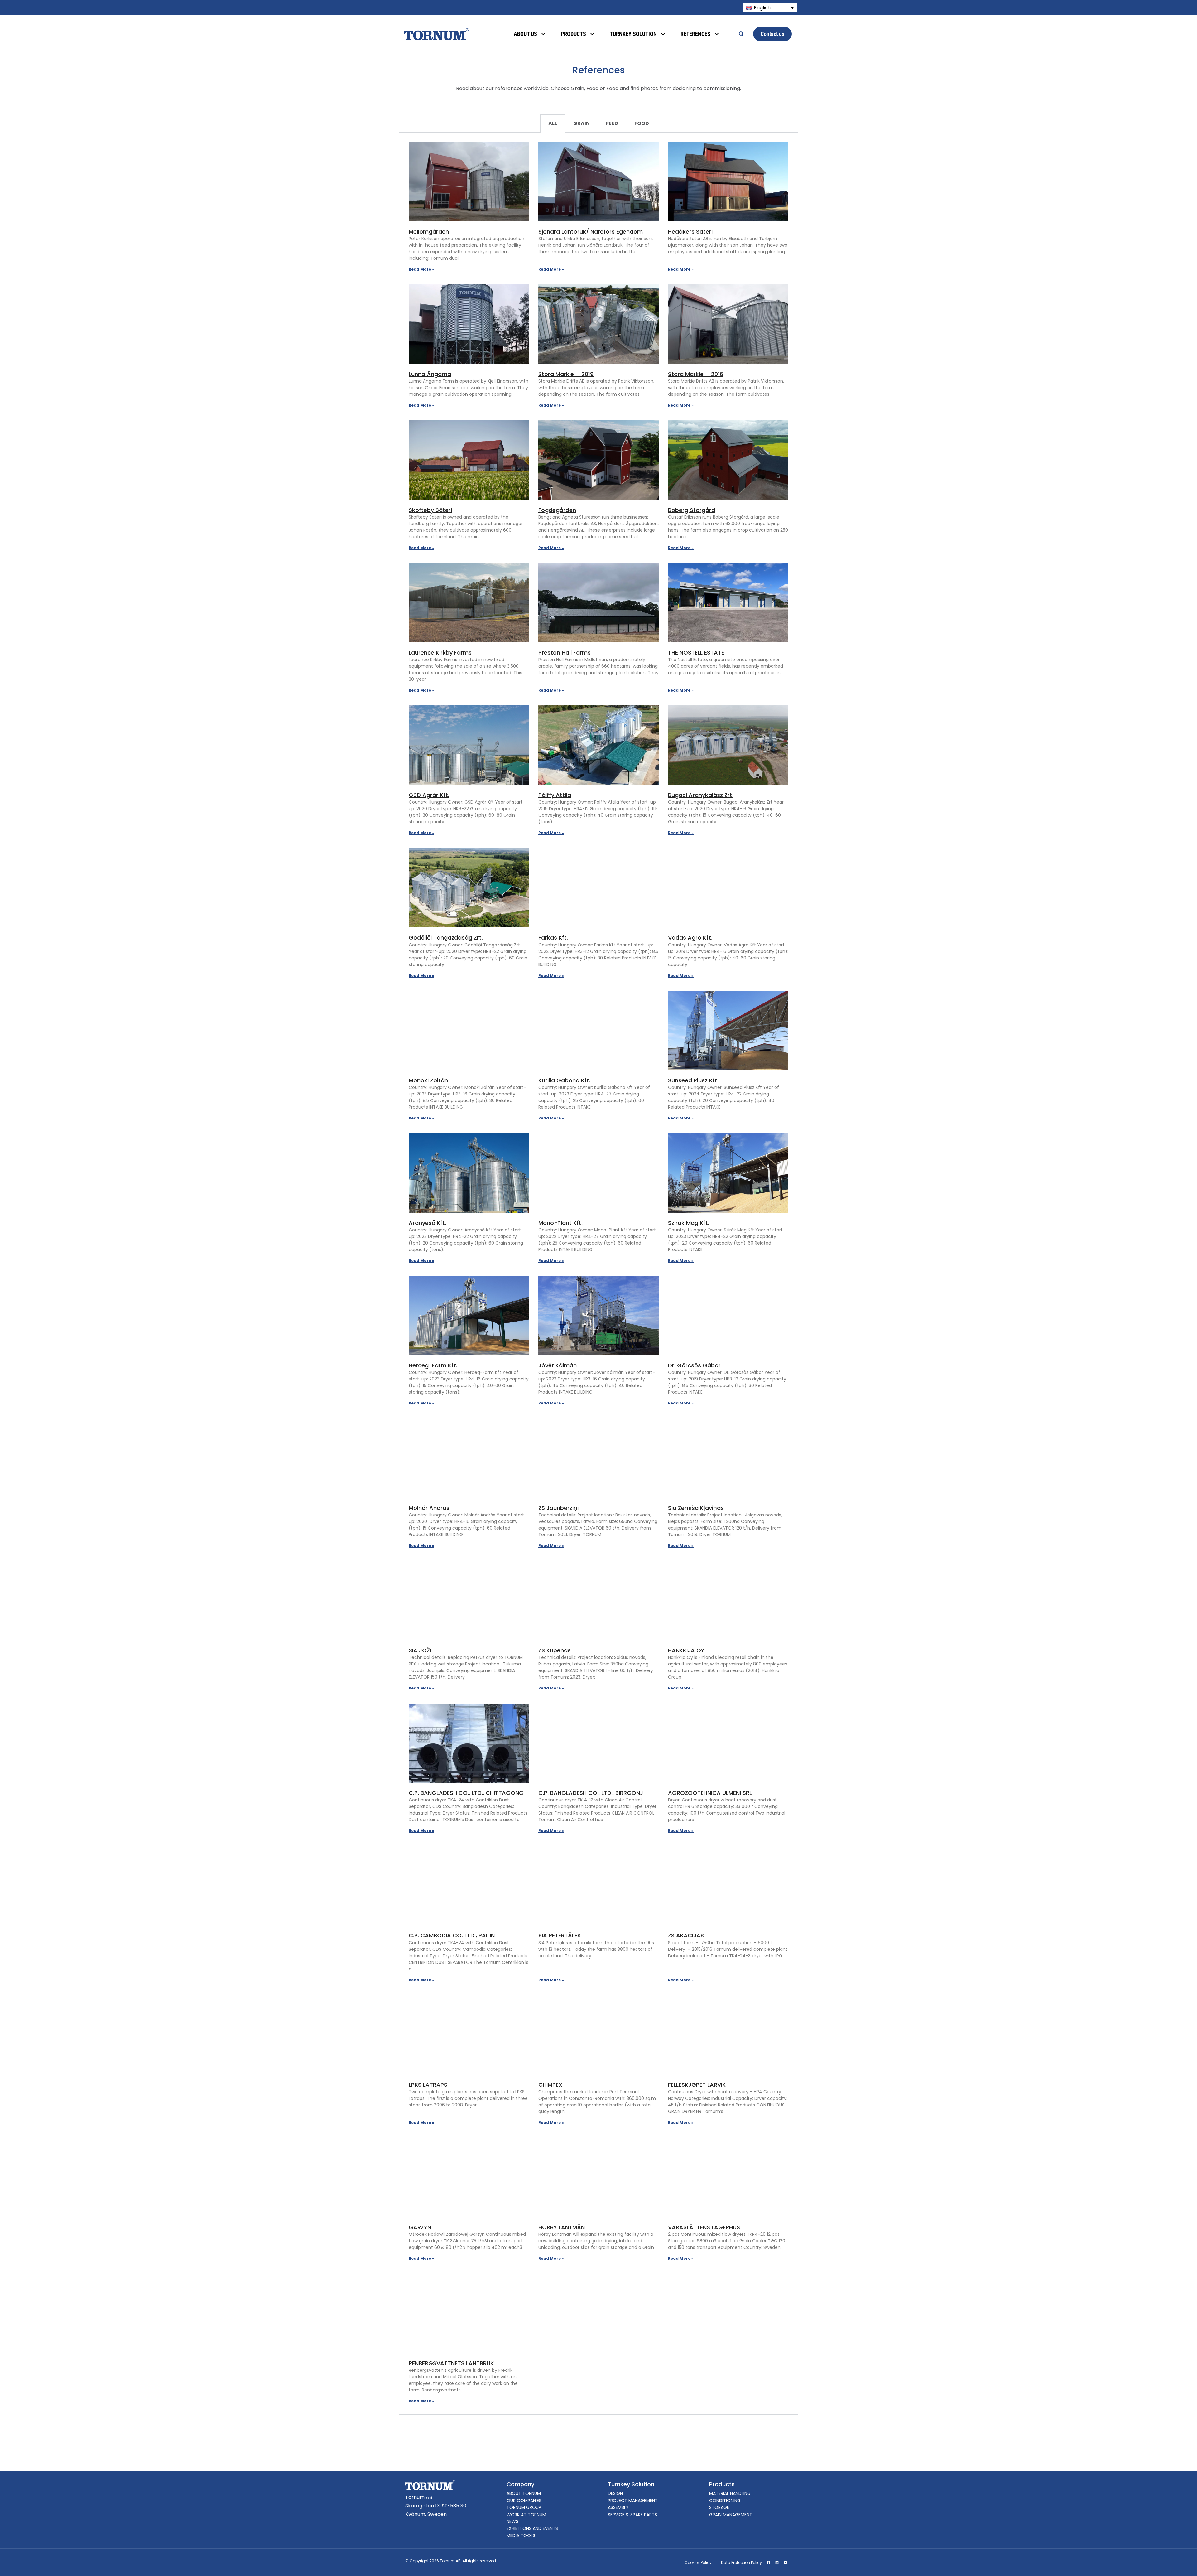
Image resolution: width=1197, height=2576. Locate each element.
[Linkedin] (777, 2563)
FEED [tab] (612, 123)
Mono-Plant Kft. (560, 1223)
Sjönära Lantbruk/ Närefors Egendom (591, 232)
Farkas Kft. (553, 938)
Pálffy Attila (555, 795)
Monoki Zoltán (428, 1080)
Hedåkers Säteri (690, 232)
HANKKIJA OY (686, 1650)
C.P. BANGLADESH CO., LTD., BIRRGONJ (591, 1793)
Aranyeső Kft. (427, 1223)
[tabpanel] (598, 1274)
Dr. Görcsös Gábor (694, 1365)
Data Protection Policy (741, 2562)
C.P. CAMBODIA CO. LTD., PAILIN (452, 1935)
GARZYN (420, 2227)
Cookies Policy (698, 2562)
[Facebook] (768, 2563)
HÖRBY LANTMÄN (562, 2227)
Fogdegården (557, 510)
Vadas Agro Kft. (690, 938)
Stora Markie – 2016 (696, 374)
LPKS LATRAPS (428, 2085)
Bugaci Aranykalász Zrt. (701, 795)
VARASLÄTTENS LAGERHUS (704, 2227)
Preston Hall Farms (565, 652)
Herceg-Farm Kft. (433, 1365)
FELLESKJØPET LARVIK (697, 2085)
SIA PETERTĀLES (560, 1935)
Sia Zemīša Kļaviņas (696, 1508)
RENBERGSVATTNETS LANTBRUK (451, 2363)
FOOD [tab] (642, 123)
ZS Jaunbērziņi (558, 1508)
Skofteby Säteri (430, 510)
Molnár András (429, 1508)
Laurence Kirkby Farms (440, 652)
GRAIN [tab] (582, 123)
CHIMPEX (550, 2085)
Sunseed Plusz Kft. (693, 1080)
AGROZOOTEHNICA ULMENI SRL (710, 1793)
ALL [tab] (553, 123)
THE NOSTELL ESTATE (696, 652)
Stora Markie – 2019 (566, 374)
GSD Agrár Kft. (429, 795)
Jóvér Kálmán (558, 1365)
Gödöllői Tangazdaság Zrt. (446, 938)
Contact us (772, 34)
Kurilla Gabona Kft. (564, 1080)
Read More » (421, 269)
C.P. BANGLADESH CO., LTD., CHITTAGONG (466, 1793)
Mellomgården (429, 232)
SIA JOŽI (420, 1650)
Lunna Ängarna (430, 374)
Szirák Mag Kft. (689, 1223)
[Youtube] (785, 2563)
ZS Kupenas (555, 1650)
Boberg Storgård (692, 510)
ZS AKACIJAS (686, 1935)
